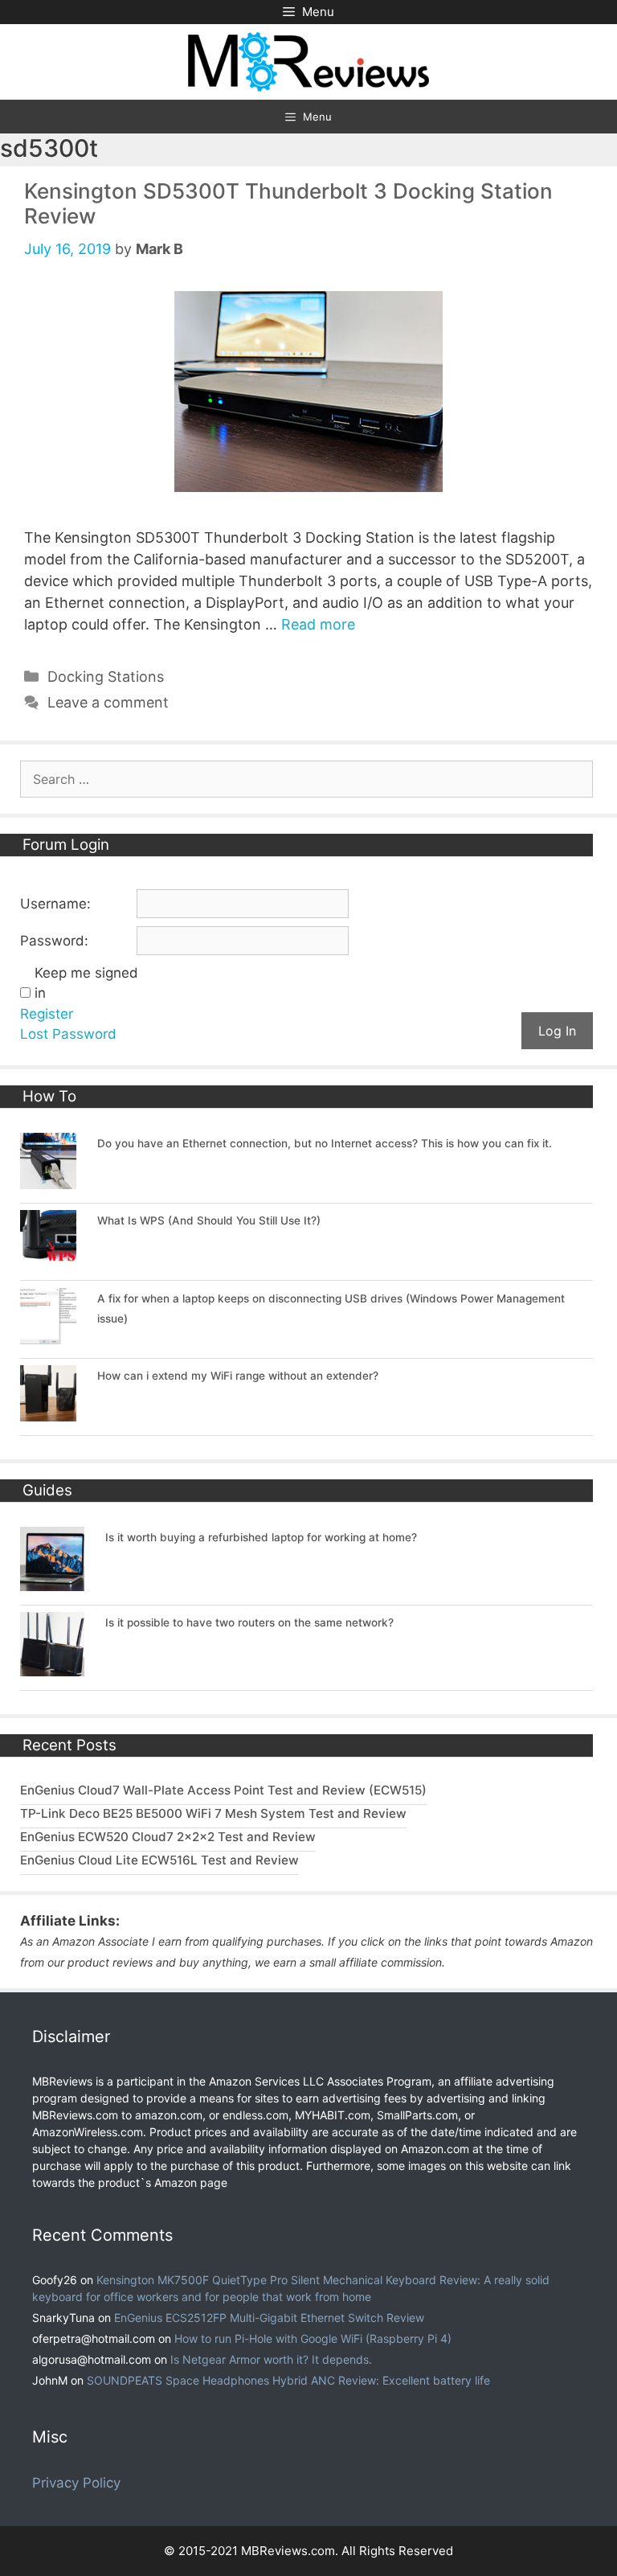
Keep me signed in (86, 983)
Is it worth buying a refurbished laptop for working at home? (261, 1537)
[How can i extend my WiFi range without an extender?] (48, 1412)
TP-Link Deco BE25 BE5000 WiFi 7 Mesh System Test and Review (213, 1813)
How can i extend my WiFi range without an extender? (238, 1376)
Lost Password (68, 1034)
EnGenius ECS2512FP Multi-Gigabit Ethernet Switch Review (269, 2318)
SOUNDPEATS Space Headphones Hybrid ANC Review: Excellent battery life (288, 2380)
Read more (318, 624)
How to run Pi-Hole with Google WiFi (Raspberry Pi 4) (313, 2338)
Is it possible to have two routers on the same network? (249, 1622)
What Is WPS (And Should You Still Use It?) (209, 1220)
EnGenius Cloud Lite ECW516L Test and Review (159, 1860)
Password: (54, 941)
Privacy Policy (76, 2483)
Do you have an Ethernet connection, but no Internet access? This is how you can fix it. (325, 1143)
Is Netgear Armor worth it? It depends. (271, 2359)
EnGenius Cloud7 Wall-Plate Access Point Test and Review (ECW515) (223, 1790)
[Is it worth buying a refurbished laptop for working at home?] (52, 1581)
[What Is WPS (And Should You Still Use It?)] (48, 1257)
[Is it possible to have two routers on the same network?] (52, 1667)
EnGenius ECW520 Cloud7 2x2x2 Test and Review (168, 1837)
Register (47, 1014)
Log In (557, 1031)
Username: (55, 904)
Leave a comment (108, 702)
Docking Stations (106, 677)
